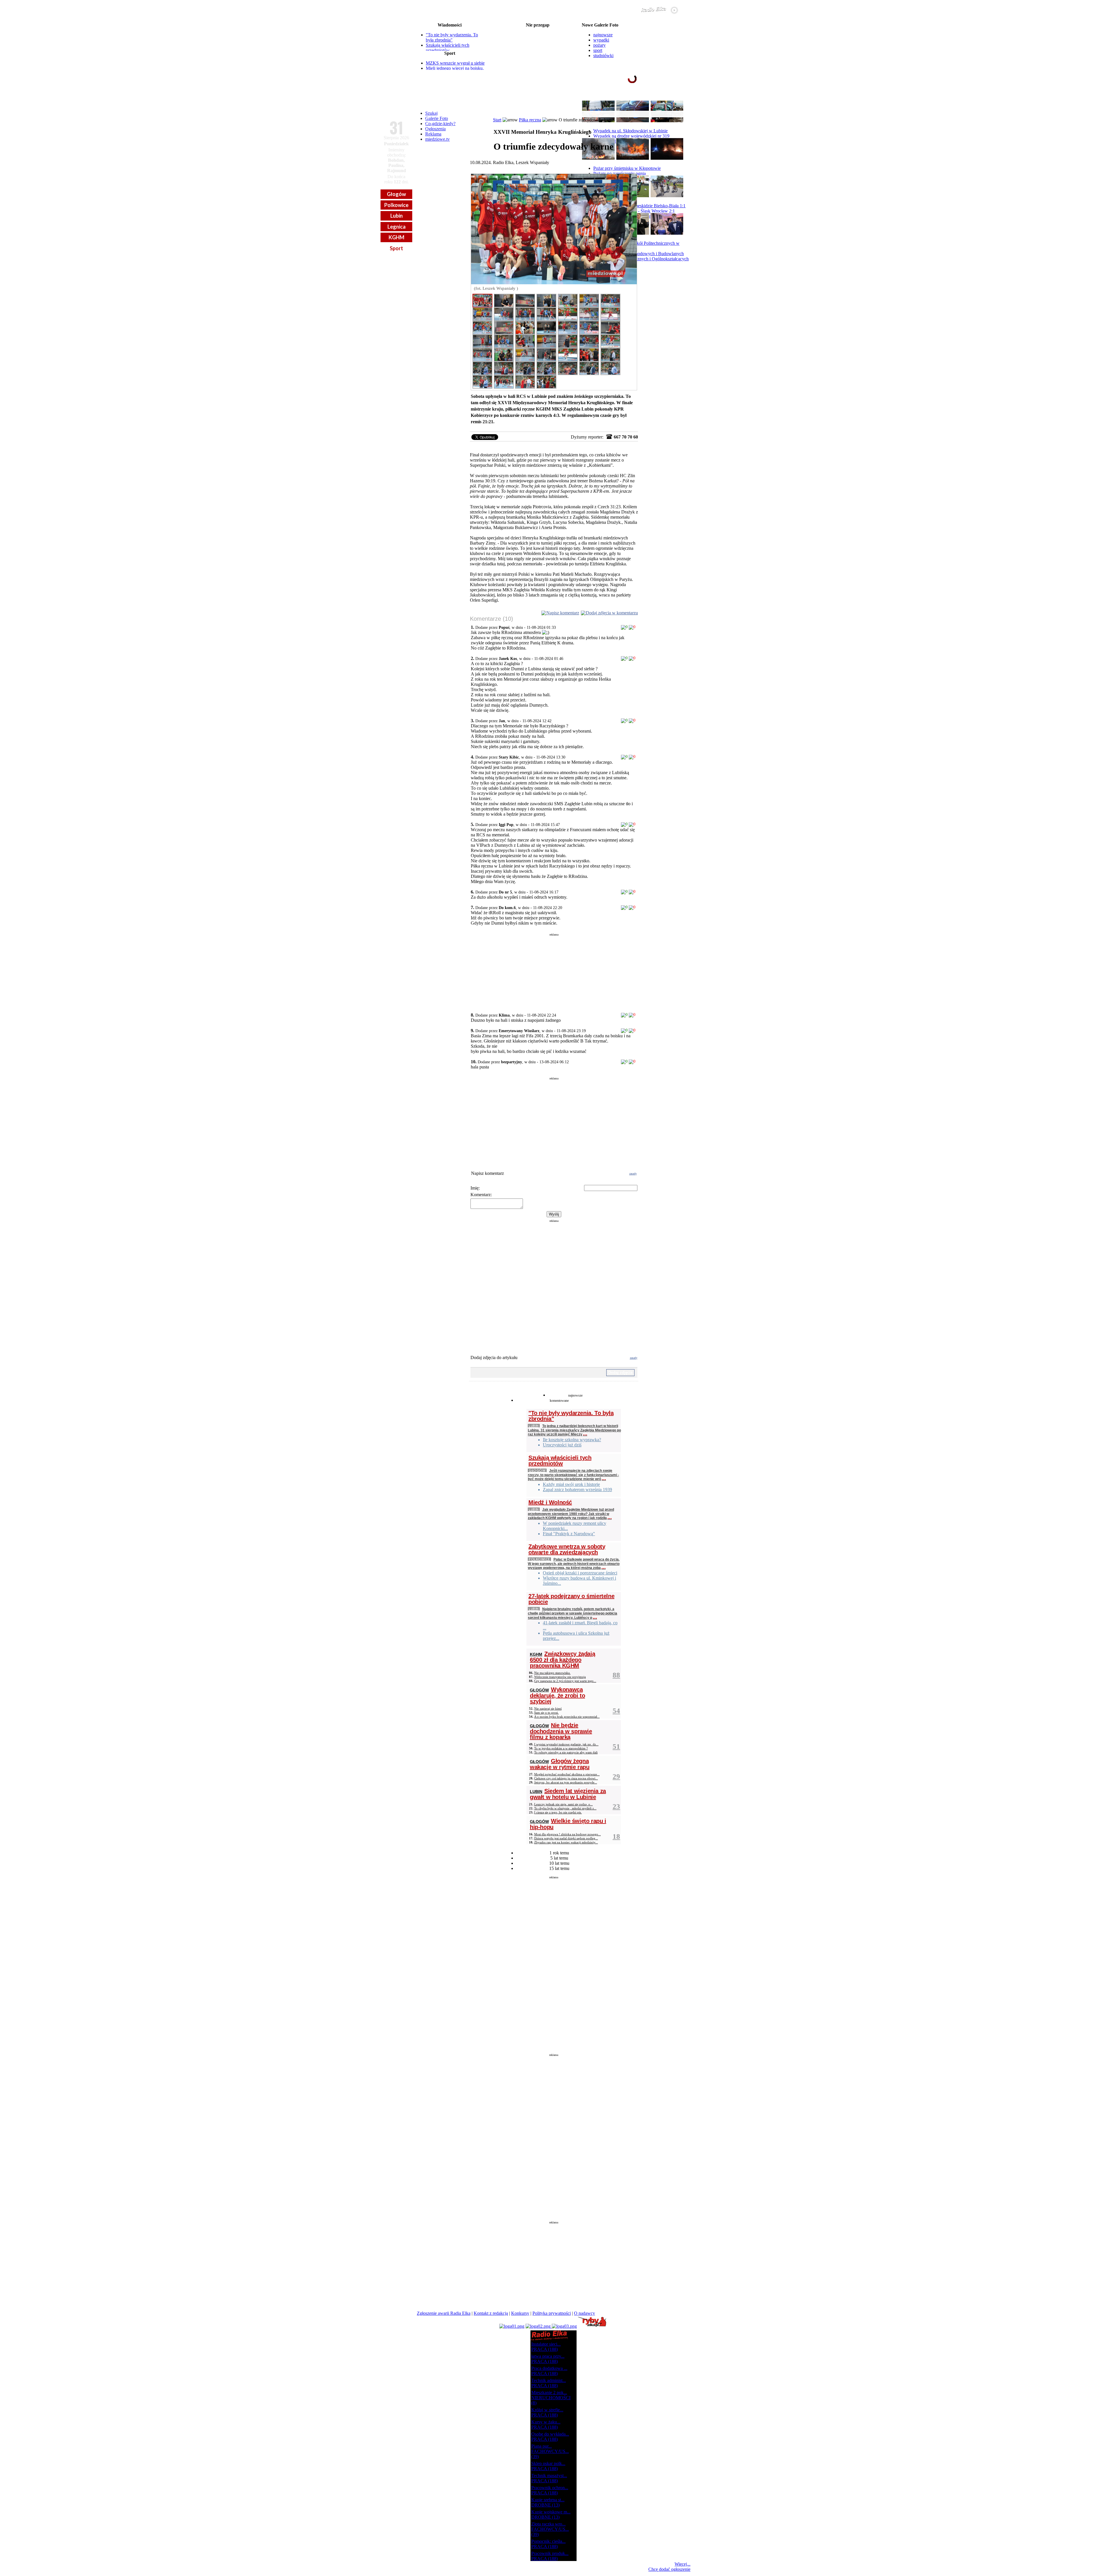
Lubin (397, 216)
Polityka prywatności (552, 2313)
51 (616, 1746)
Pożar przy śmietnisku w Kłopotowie (627, 168)
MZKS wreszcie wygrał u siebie (455, 63)
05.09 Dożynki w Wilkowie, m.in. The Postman (538, 44)
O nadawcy (584, 2313)
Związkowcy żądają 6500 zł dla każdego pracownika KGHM (562, 1660)
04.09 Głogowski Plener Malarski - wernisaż (538, 35)
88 (616, 1675)
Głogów (396, 194)
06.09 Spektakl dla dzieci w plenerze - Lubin (538, 67)
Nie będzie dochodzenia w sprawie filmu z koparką (561, 1731)
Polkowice (396, 205)
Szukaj (431, 113)
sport (598, 50)
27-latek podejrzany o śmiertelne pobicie (571, 1599)
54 (616, 1711)
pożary (599, 45)
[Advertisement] (554, 971)
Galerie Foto (437, 118)
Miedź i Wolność (550, 1502)
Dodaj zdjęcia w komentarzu (612, 613)
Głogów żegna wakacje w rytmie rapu (560, 1764)
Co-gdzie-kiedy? (440, 124)
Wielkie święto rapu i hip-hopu (568, 1824)
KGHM (397, 237)
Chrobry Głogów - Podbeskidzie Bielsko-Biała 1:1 (639, 206)
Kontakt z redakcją (491, 2313)
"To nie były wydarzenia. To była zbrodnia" (452, 37)
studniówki (603, 55)
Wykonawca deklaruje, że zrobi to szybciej (557, 1695)
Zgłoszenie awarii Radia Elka (444, 2313)
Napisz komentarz (563, 613)
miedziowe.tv (437, 139)
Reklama (433, 134)
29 (616, 1776)
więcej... (677, 101)
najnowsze (603, 35)
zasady (633, 1174)
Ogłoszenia (435, 129)
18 (616, 1836)
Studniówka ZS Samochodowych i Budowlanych (639, 254)
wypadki (601, 40)
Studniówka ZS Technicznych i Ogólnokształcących (641, 259)
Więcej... (683, 2564)
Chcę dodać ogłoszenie (669, 2569)
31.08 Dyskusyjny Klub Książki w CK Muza (538, 30)
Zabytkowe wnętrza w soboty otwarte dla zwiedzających (567, 1549)
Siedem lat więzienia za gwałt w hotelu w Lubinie (568, 1794)
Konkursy (520, 2313)
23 (616, 1806)
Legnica (397, 227)
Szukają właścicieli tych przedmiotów (448, 48)
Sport (396, 248)
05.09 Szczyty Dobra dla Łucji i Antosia (538, 39)
